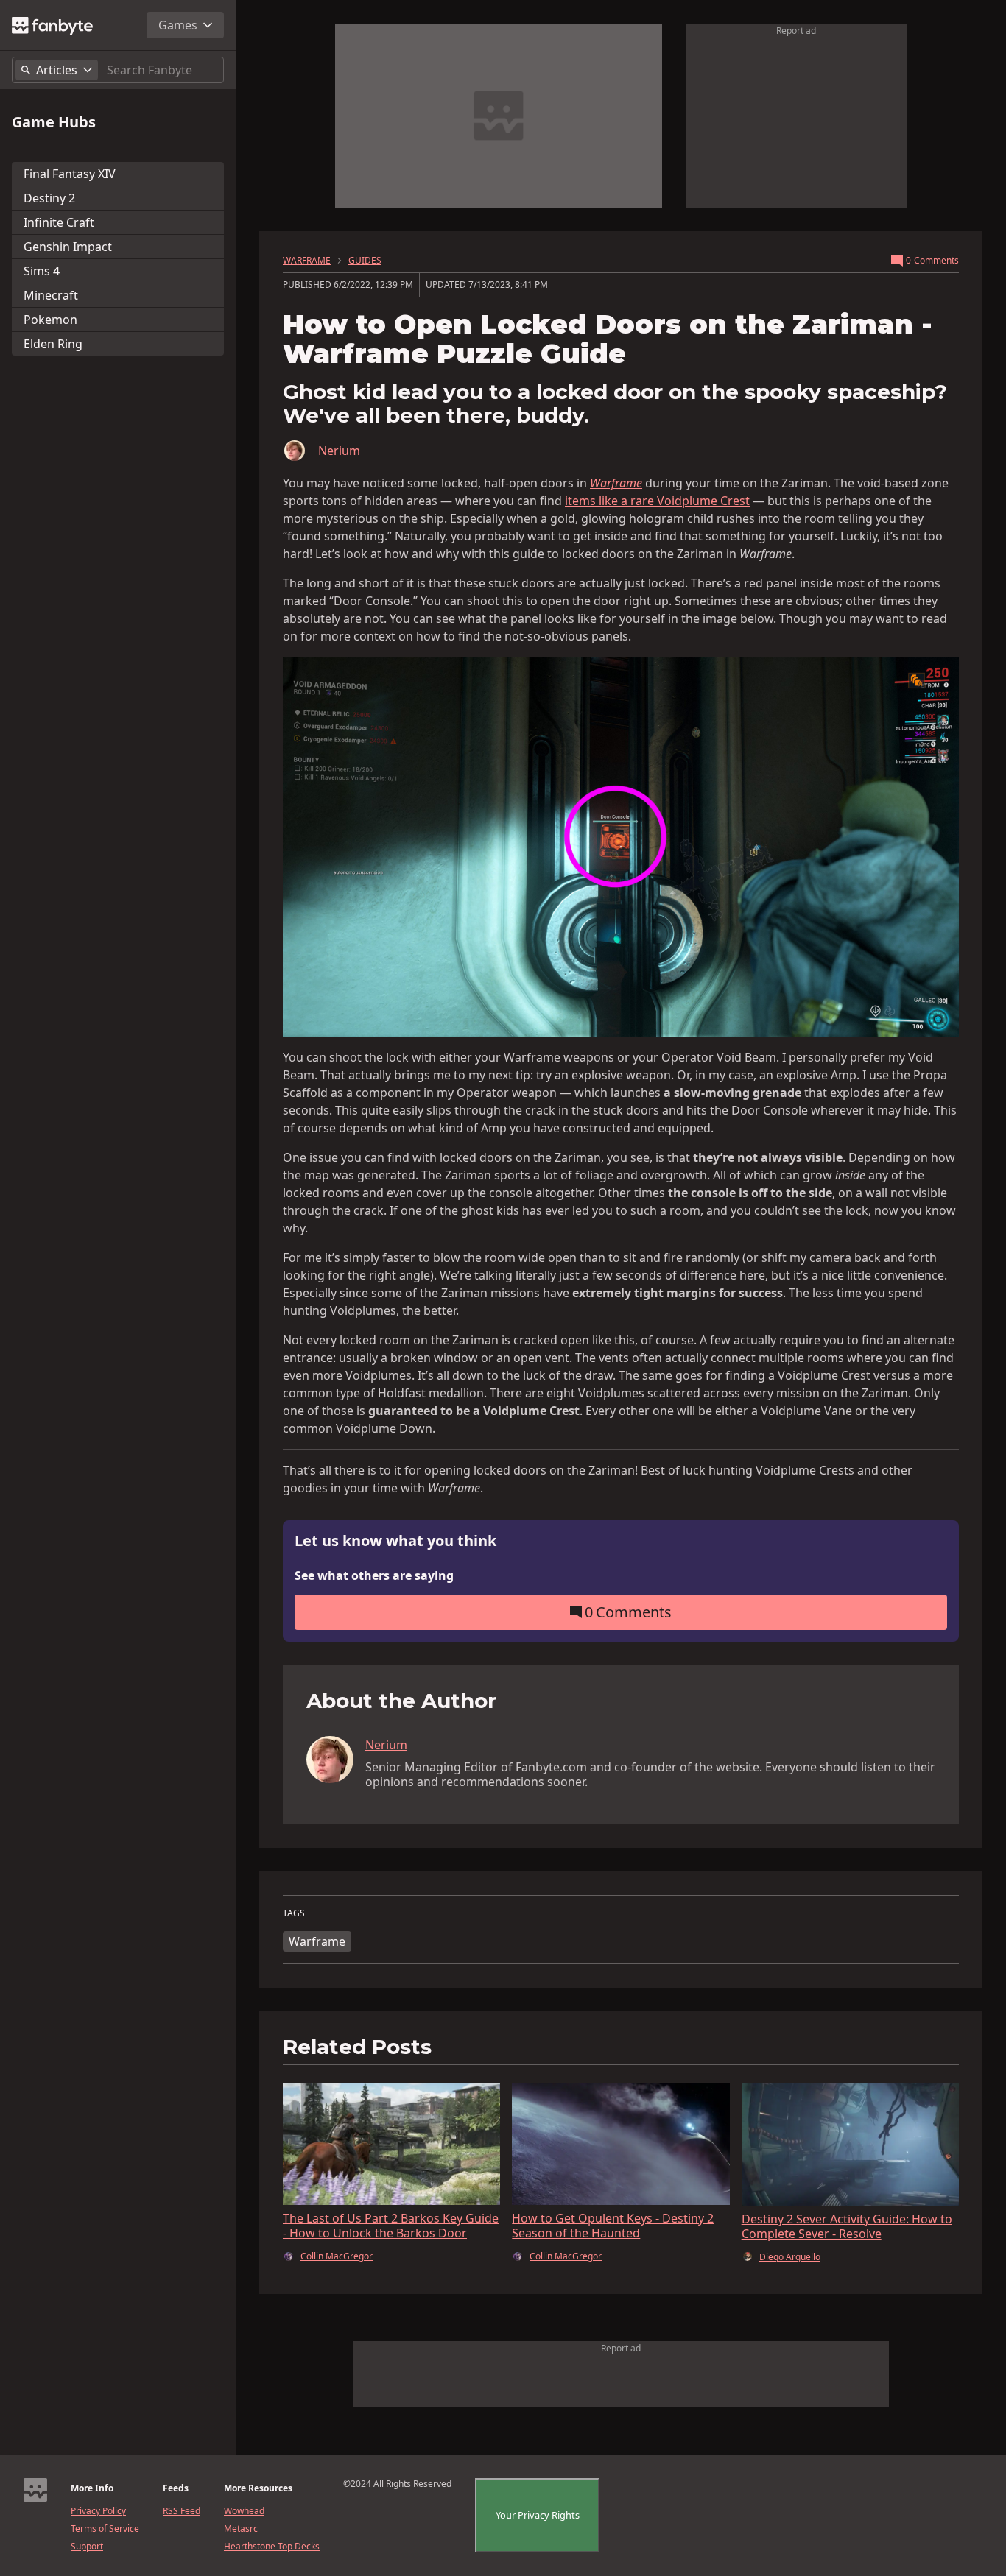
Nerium (339, 451)
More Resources (258, 2488)
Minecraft (51, 295)
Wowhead (244, 2511)
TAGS (294, 1913)
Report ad (796, 31)
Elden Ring (53, 344)
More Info (92, 2488)
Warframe (317, 1941)
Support (87, 2547)
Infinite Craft (59, 222)
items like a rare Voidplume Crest (657, 501)
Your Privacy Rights (538, 2515)
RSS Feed (182, 2511)
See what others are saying (374, 1575)
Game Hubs (54, 122)
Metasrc (241, 2529)
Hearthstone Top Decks (272, 2547)
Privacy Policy (98, 2511)
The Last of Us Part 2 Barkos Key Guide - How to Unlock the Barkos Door (391, 2226)
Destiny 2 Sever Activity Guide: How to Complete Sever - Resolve (847, 2226)
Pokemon (50, 320)
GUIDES (365, 261)
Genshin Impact (68, 247)
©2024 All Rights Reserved (397, 2484)
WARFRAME (307, 261)
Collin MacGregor (337, 2256)
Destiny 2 (49, 198)
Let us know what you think (395, 1541)
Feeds (176, 2488)
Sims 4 (42, 271)
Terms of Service (105, 2529)
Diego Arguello (790, 2257)
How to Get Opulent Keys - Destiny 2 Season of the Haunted (613, 2226)
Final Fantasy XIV (70, 174)
